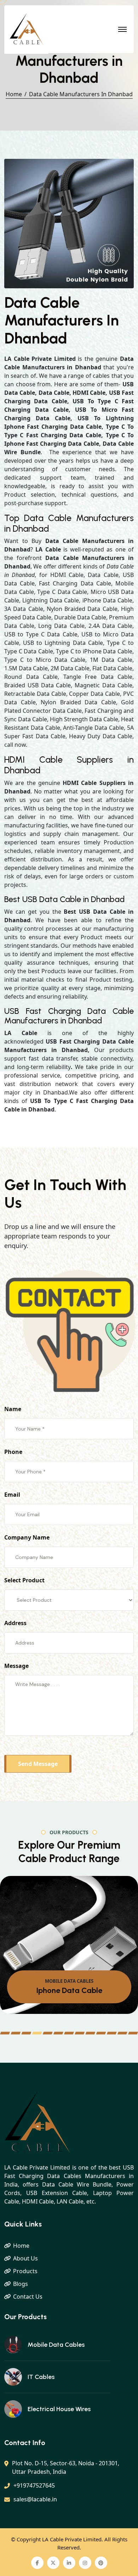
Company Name (27, 1537)
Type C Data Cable (69, 1990)
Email (12, 1495)
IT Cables (41, 2377)
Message (16, 1666)
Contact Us (28, 2297)
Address (15, 1623)
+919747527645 (34, 2485)
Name (13, 1409)
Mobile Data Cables (56, 2345)
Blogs (21, 2284)
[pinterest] (101, 2563)
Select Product (24, 1580)
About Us (25, 2258)
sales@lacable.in (35, 2499)
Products (25, 2271)
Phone (13, 1452)
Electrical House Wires (59, 2409)
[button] (5, 2033)
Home (14, 94)
